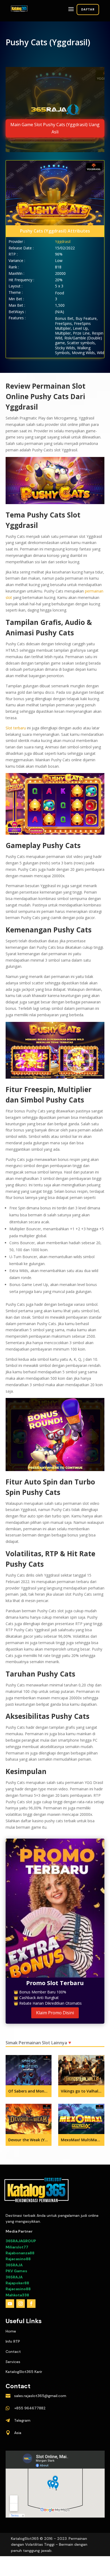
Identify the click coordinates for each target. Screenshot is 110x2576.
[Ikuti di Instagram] (21, 2304)
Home (11, 2331)
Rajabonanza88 (20, 2253)
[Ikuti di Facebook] (31, 2304)
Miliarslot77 (17, 2247)
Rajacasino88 (18, 2259)
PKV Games (16, 2271)
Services (13, 2362)
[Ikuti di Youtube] (10, 2304)
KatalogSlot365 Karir (24, 2372)
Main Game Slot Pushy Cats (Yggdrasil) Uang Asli (55, 128)
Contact (13, 2352)
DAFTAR (88, 9)
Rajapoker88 (17, 2283)
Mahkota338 (17, 2295)
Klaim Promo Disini (55, 2013)
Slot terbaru (16, 728)
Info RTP (13, 2341)
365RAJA (14, 2265)
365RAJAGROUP (21, 2241)
